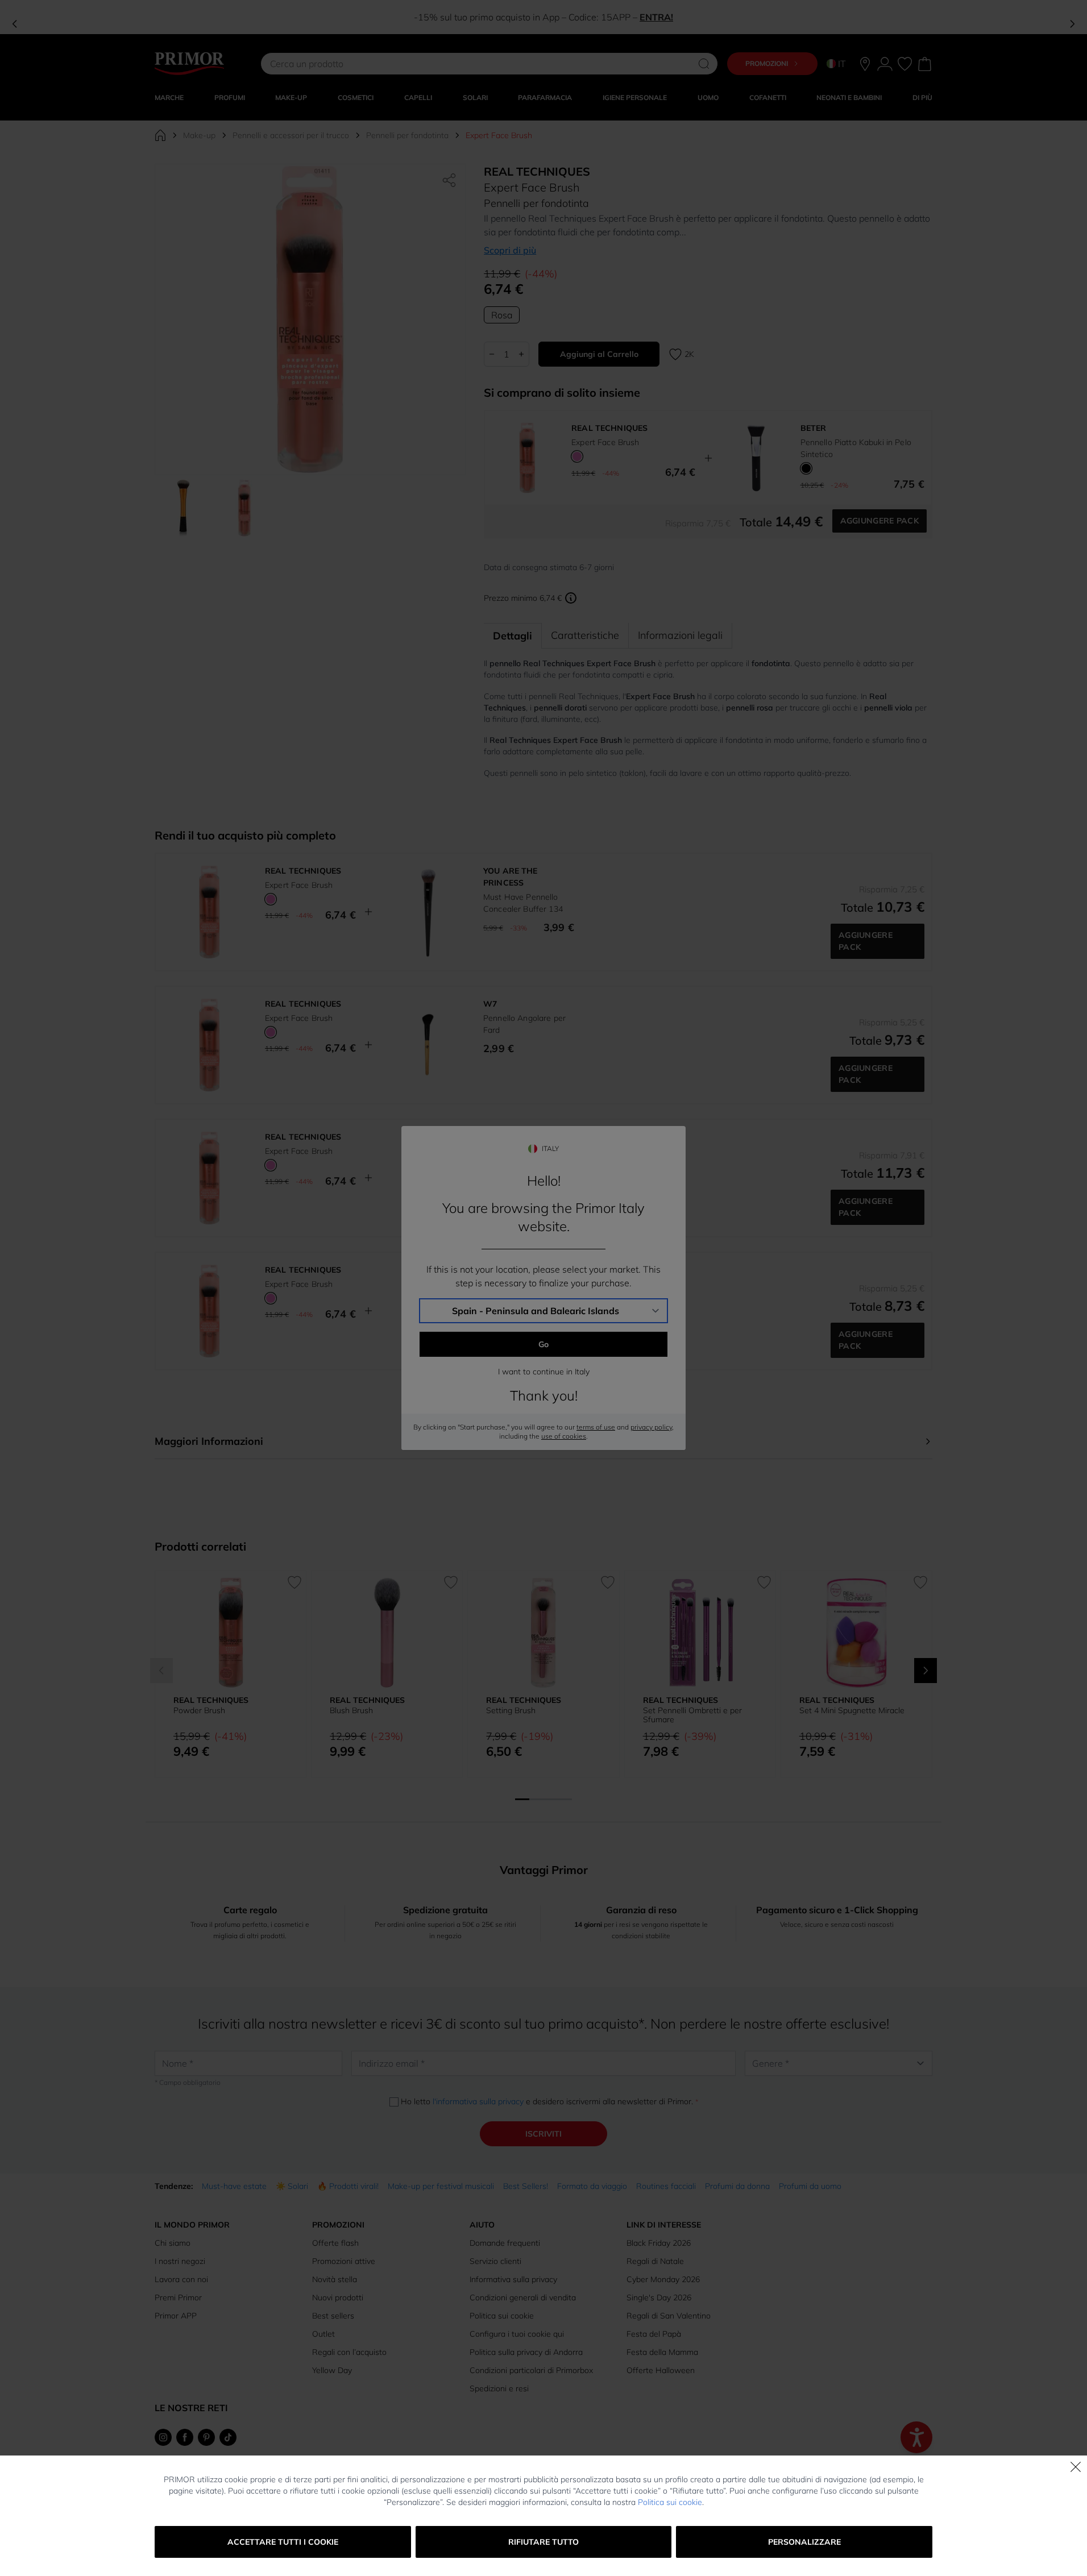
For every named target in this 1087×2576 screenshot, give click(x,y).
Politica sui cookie (670, 2502)
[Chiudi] (1076, 2467)
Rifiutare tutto (543, 2542)
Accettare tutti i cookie (283, 2542)
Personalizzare (804, 2542)
